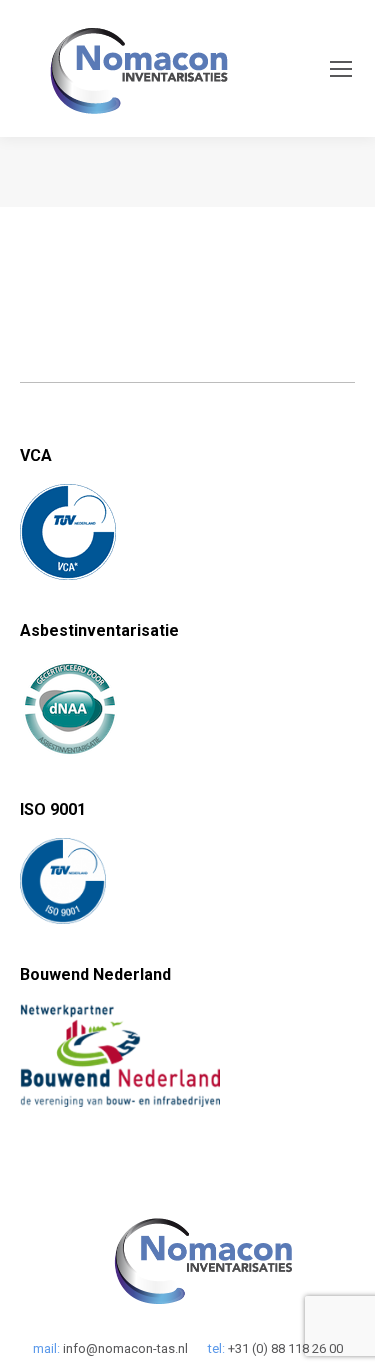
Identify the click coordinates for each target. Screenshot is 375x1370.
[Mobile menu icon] (341, 69)
